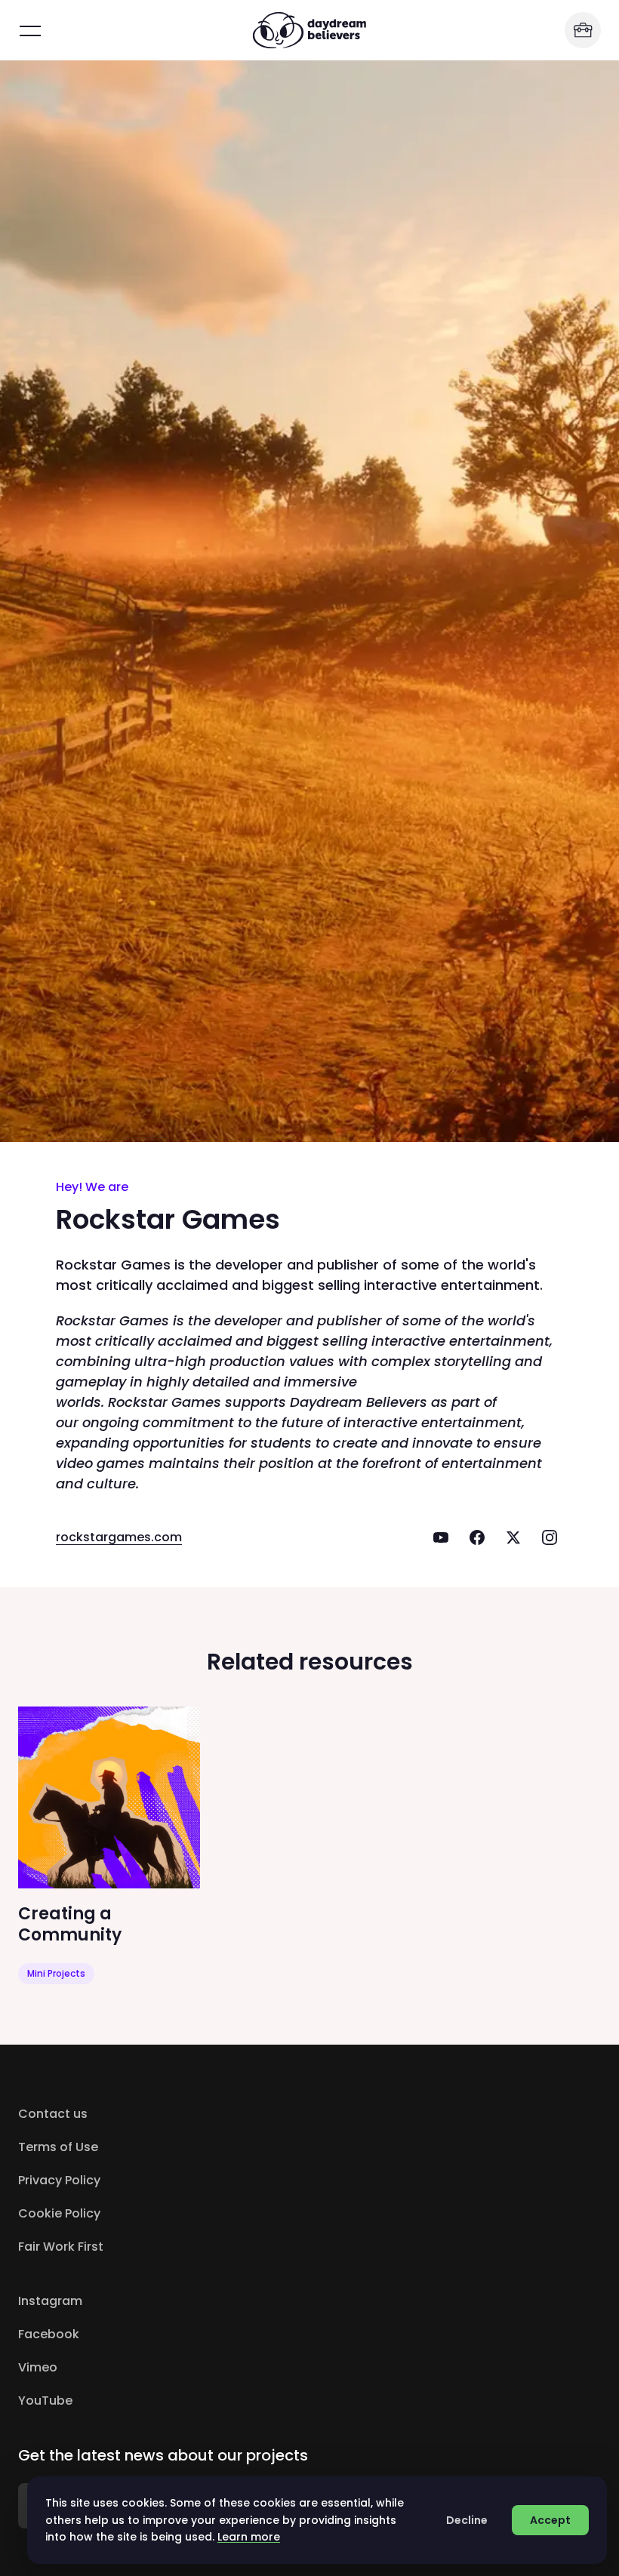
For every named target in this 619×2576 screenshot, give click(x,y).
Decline (467, 2520)
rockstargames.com (119, 1537)
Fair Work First (61, 2247)
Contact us (53, 2114)
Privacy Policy (59, 2180)
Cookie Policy (59, 2213)
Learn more (249, 2537)
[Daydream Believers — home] (309, 30)
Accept (550, 2520)
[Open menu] (30, 30)
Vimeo (102, 2367)
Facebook (112, 2334)
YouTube (109, 2401)
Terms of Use (58, 2147)
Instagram (114, 2301)
